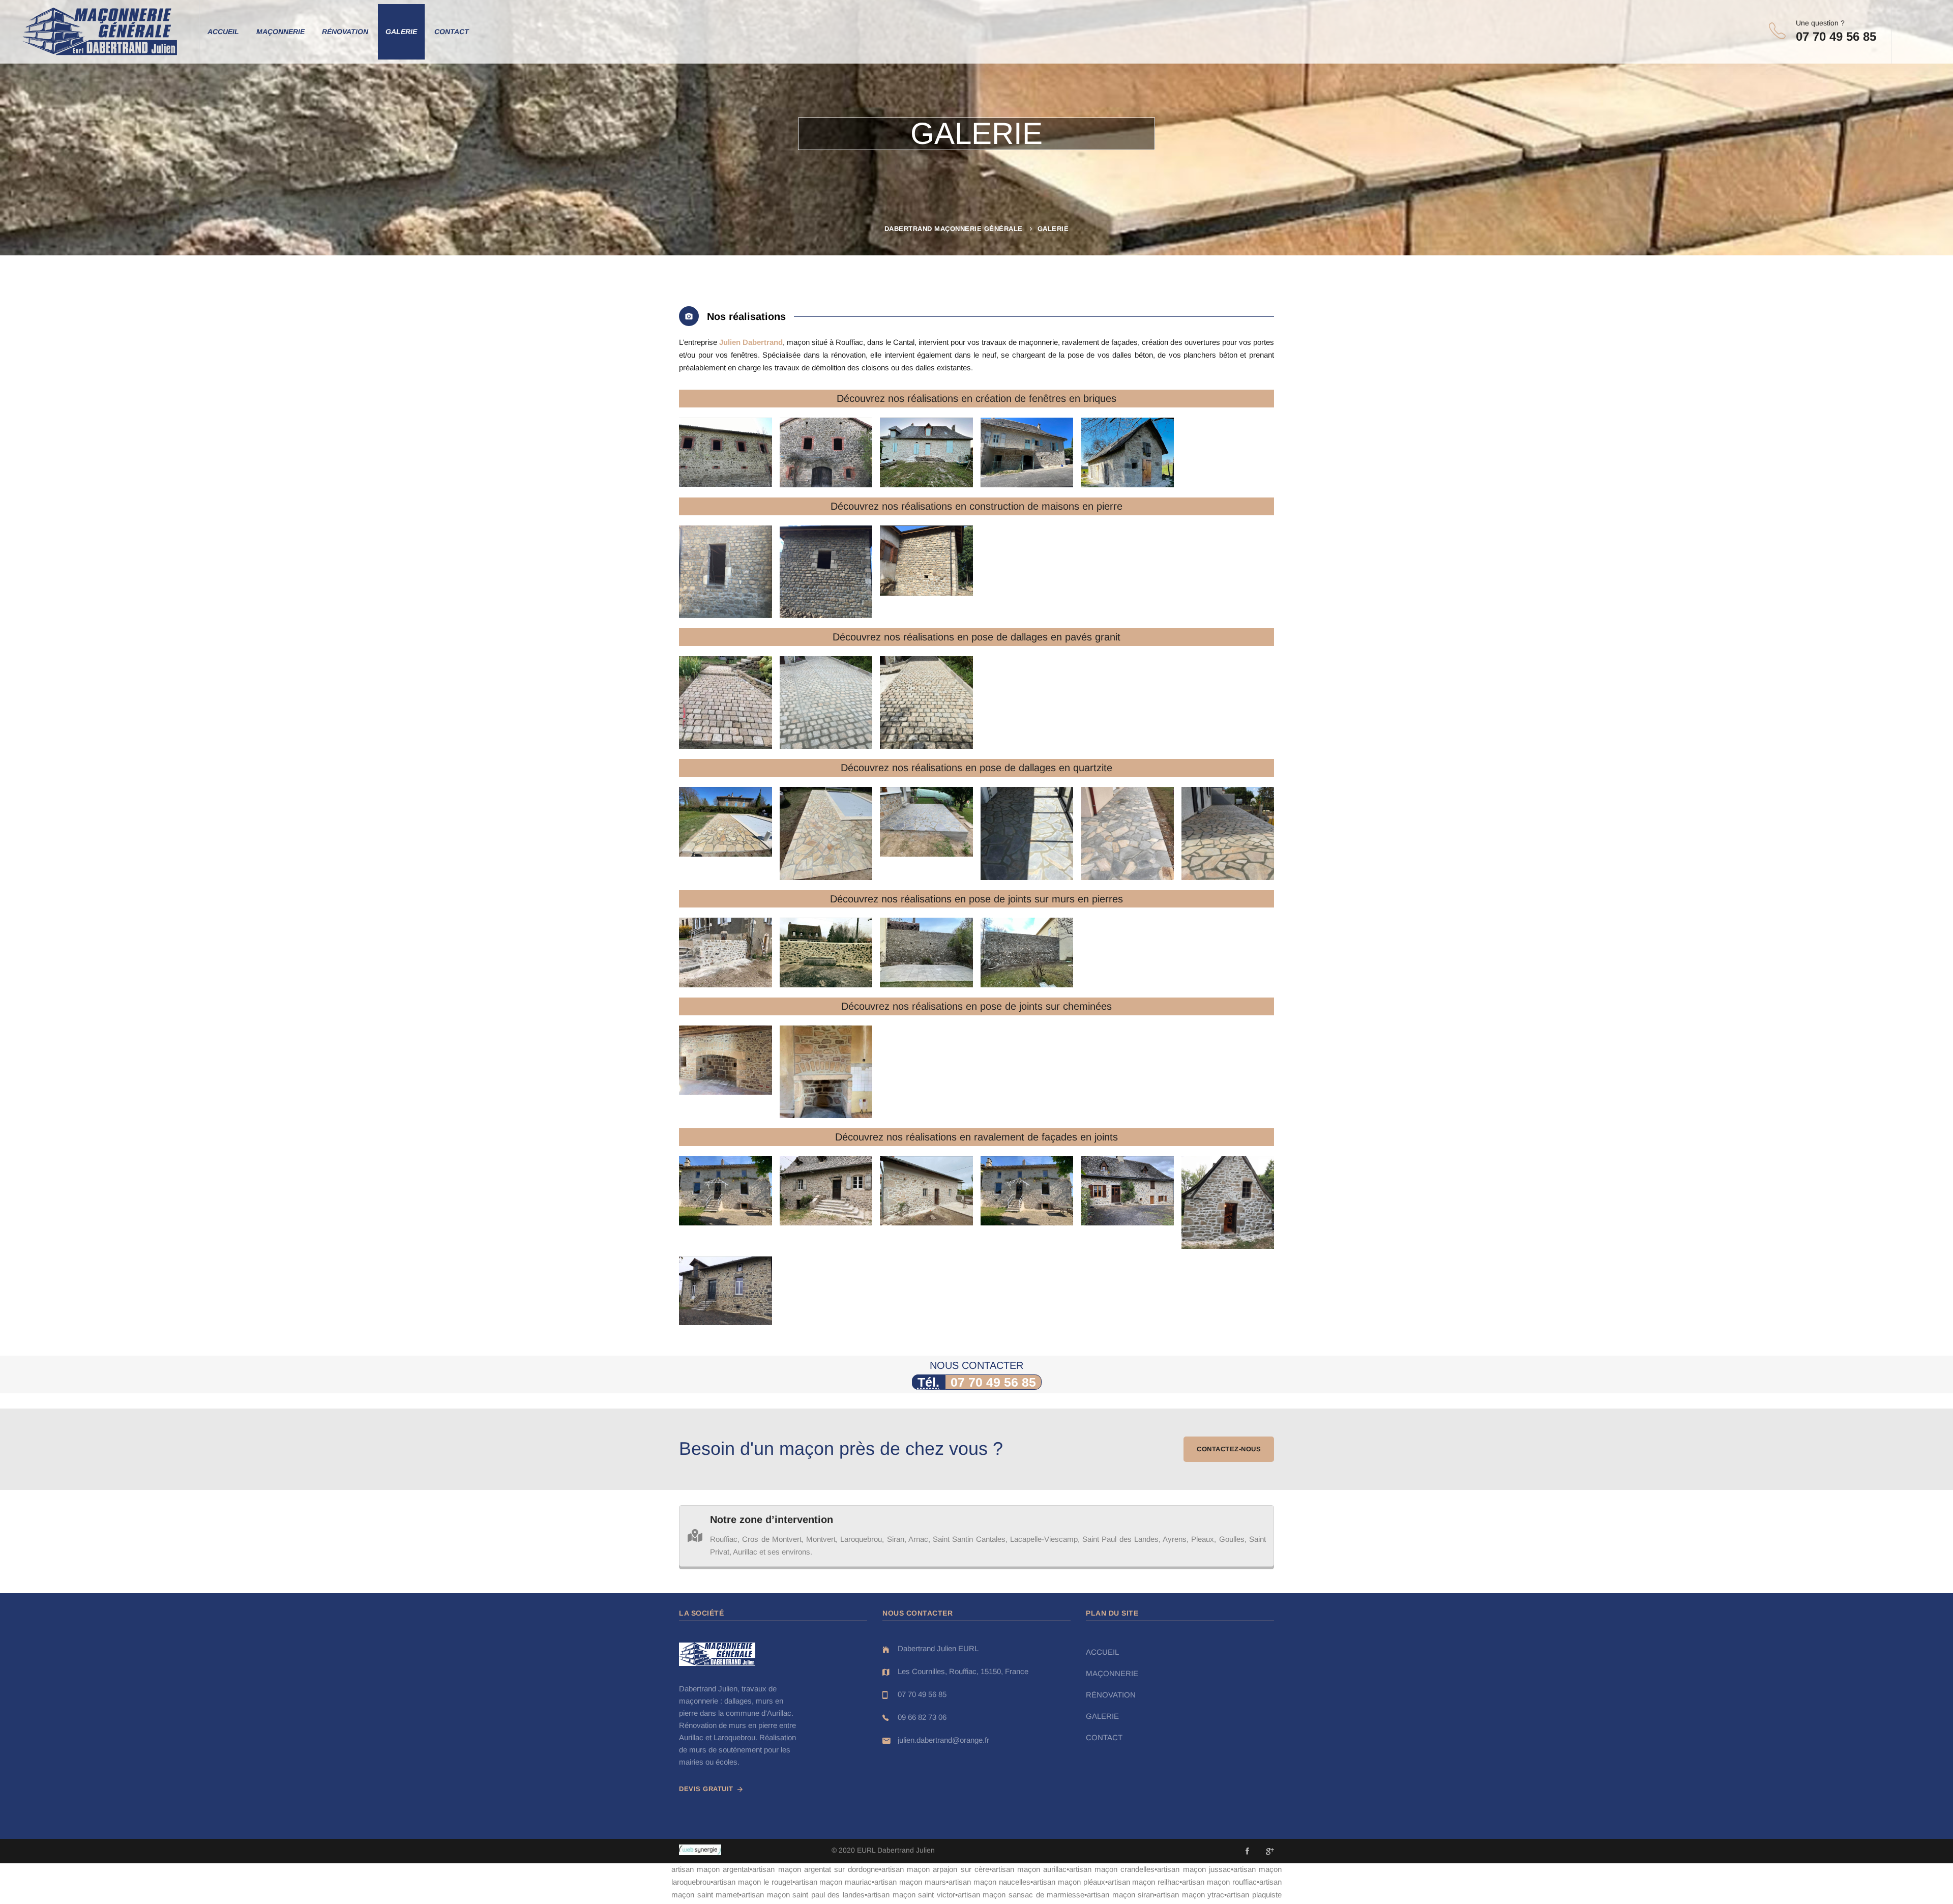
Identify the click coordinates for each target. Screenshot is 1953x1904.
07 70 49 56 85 (993, 1382)
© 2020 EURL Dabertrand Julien (883, 1850)
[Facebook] (1247, 1851)
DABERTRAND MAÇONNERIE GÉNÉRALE (954, 229)
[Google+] (1270, 1851)
